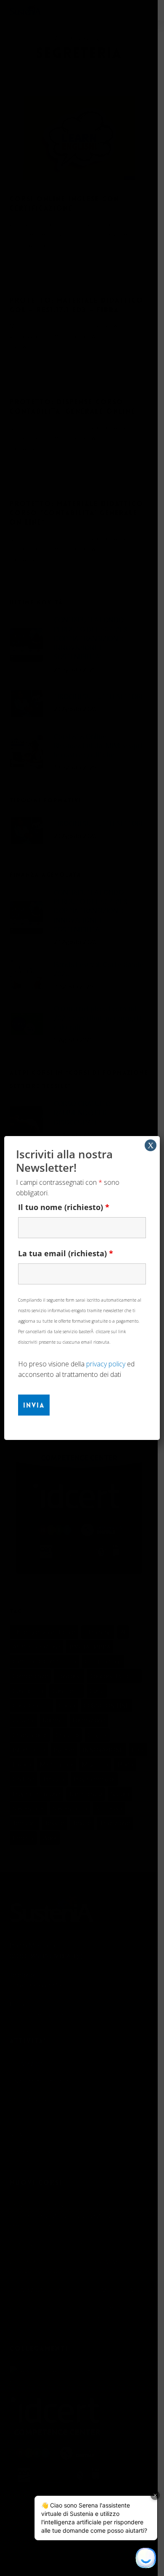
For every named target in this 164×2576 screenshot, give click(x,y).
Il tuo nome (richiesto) (64, 1207)
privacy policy (106, 1364)
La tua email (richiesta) (66, 1253)
